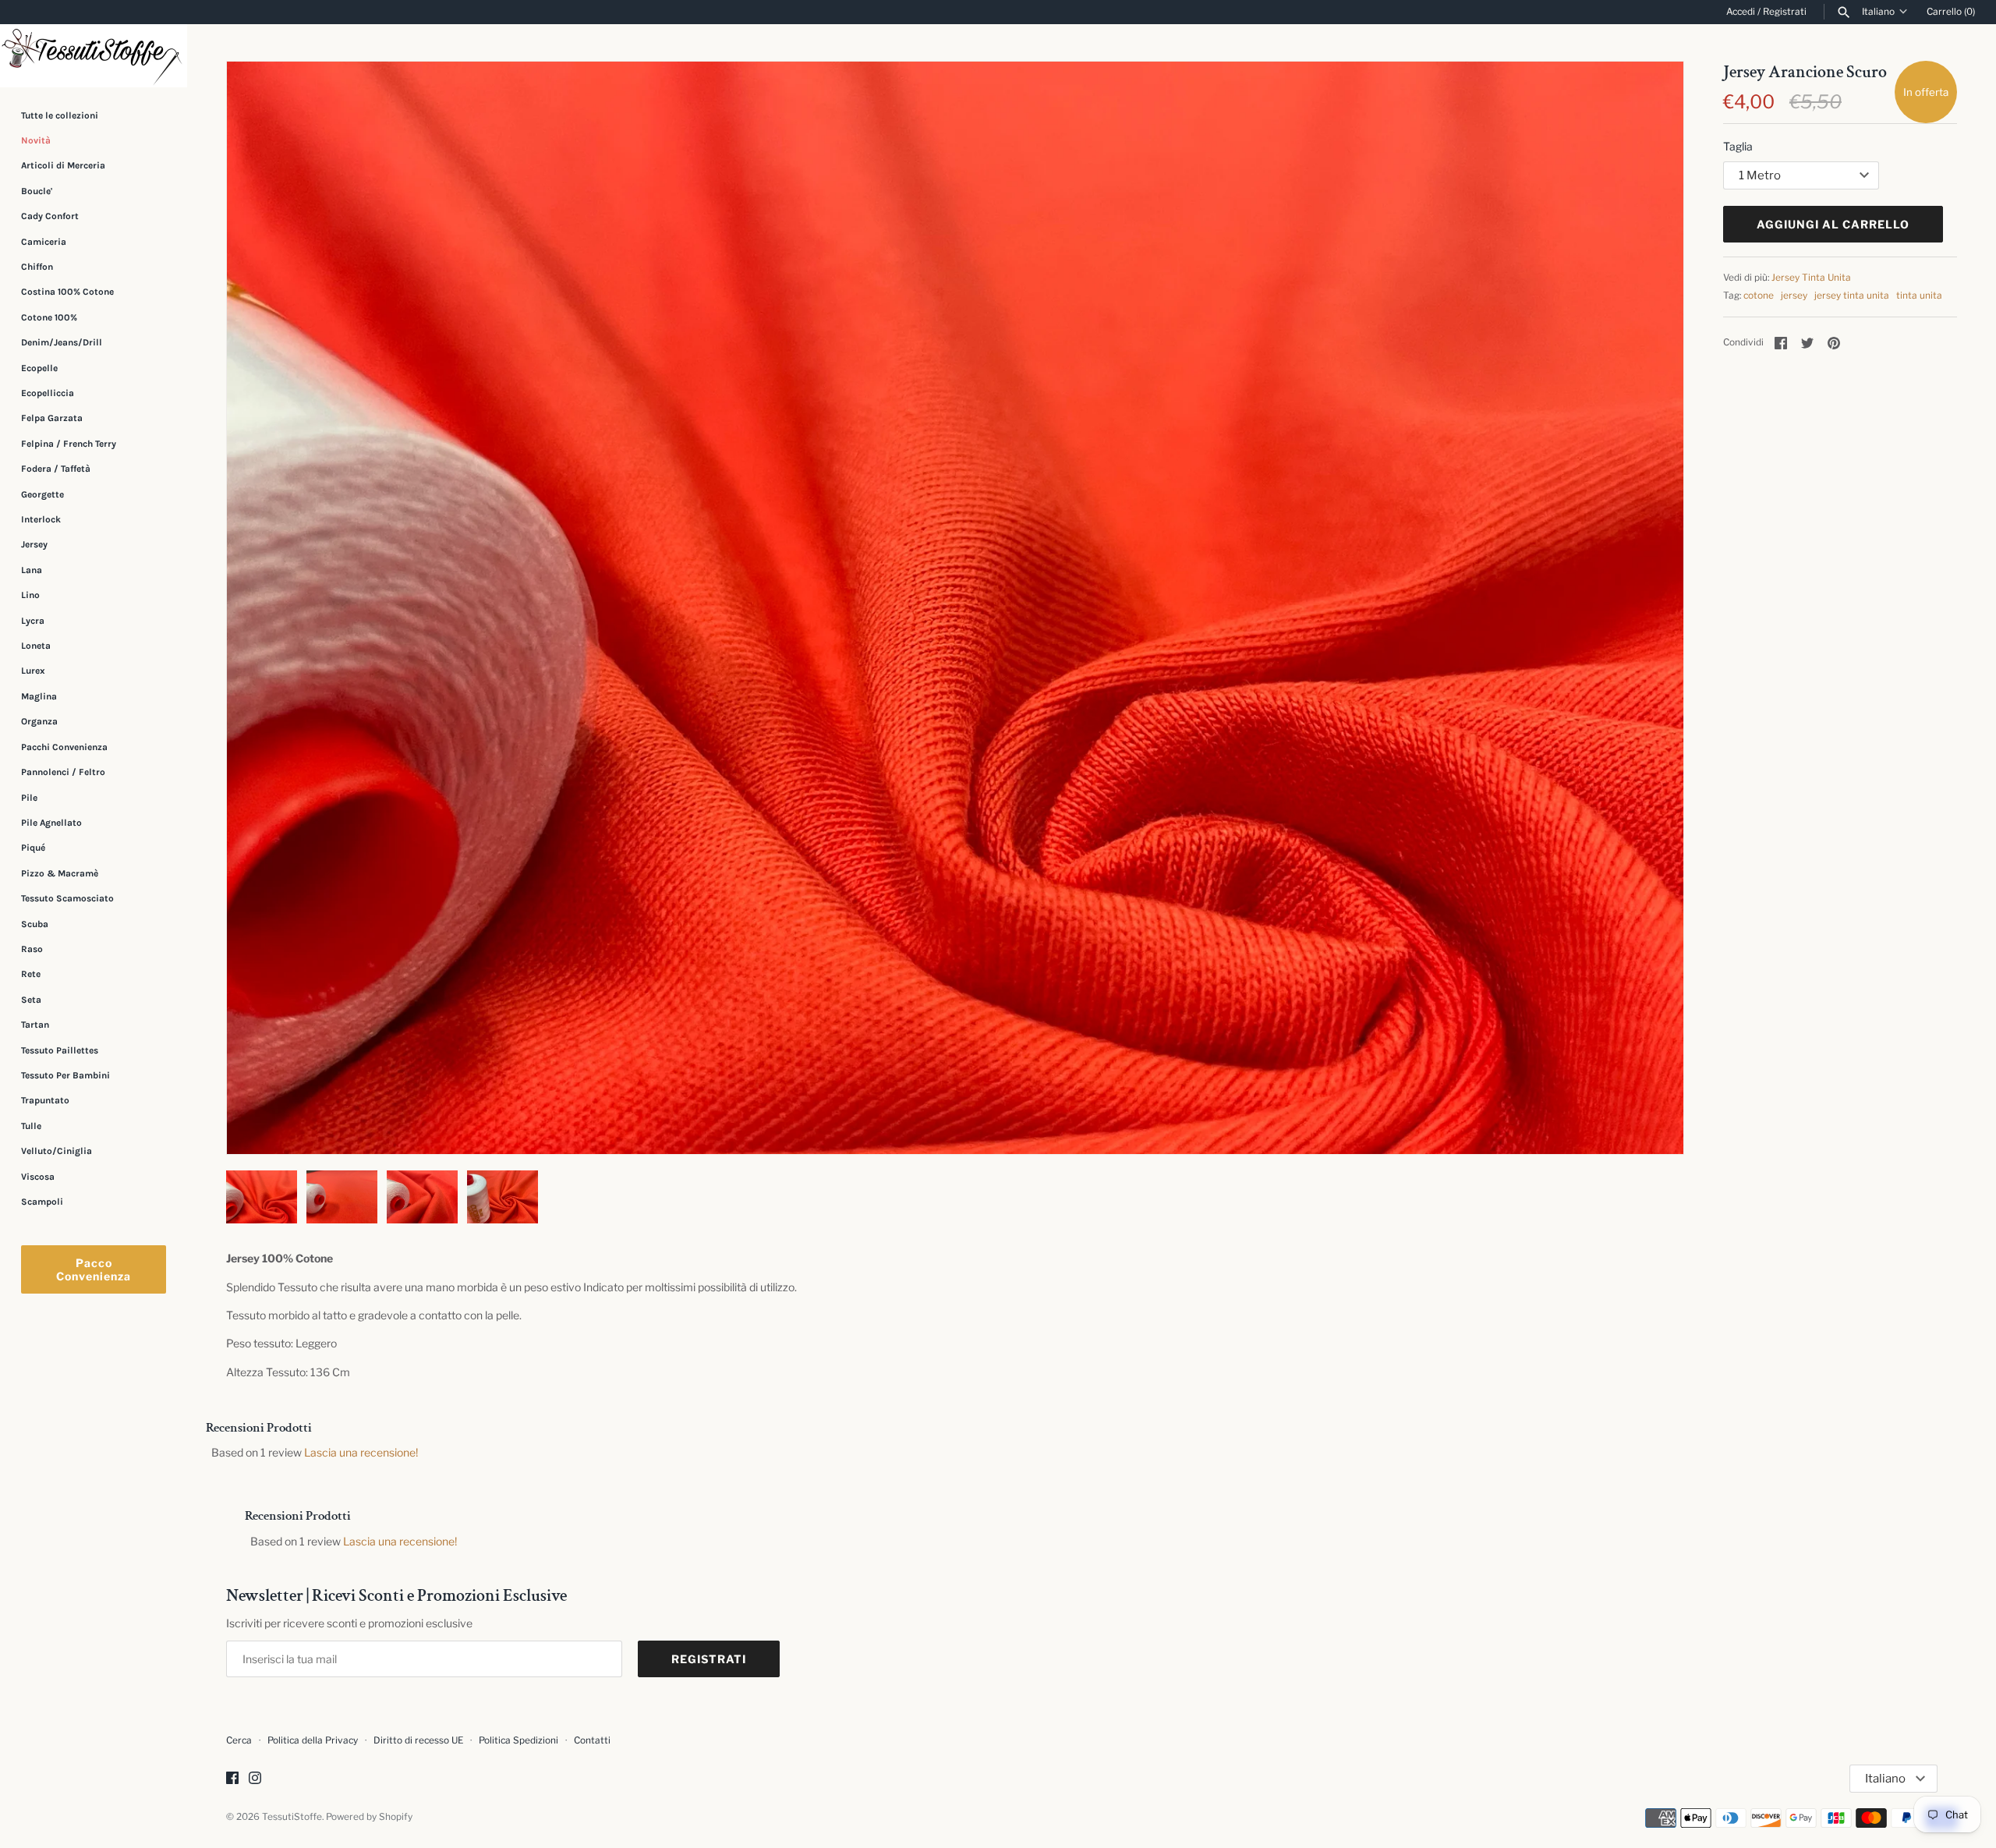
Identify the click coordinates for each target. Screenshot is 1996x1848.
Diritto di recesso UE (418, 1740)
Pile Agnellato (51, 823)
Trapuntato (45, 1100)
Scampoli (42, 1202)
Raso (32, 949)
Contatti (592, 1740)
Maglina (39, 696)
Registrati (1785, 12)
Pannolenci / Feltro (63, 772)
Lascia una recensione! (361, 1452)
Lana (32, 570)
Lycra (33, 621)
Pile (29, 798)
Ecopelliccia (48, 393)
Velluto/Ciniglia (57, 1151)
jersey (1794, 296)
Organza (39, 721)
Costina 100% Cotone (67, 292)
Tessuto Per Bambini (65, 1075)
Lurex (33, 671)
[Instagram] (255, 1779)
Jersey (34, 544)
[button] (1651, 608)
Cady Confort (50, 216)
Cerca (239, 1740)
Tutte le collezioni (60, 115)
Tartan (35, 1025)
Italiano (1878, 12)
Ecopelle (39, 368)
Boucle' (37, 191)
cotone (1759, 296)
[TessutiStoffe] (94, 56)
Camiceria (44, 242)
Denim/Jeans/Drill (62, 342)
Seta (31, 1000)
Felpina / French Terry (69, 444)
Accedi (1741, 12)
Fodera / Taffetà (56, 469)
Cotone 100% (49, 317)
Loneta (36, 646)
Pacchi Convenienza (64, 747)
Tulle (31, 1126)
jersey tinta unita (1852, 296)
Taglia (1738, 146)
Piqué (33, 848)
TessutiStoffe (292, 1817)
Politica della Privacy (313, 1740)
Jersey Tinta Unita (1811, 278)
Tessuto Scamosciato (67, 898)
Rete (31, 974)
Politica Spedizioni (518, 1740)
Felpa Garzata (52, 418)
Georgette (42, 494)
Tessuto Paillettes (60, 1050)
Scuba (35, 924)
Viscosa (38, 1177)
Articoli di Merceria (63, 165)
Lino (30, 595)
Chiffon (37, 267)
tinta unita (1919, 296)
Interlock (41, 519)
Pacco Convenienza (94, 1269)
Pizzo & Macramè (60, 873)
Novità (36, 140)
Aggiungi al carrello (1833, 224)
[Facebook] (232, 1779)
